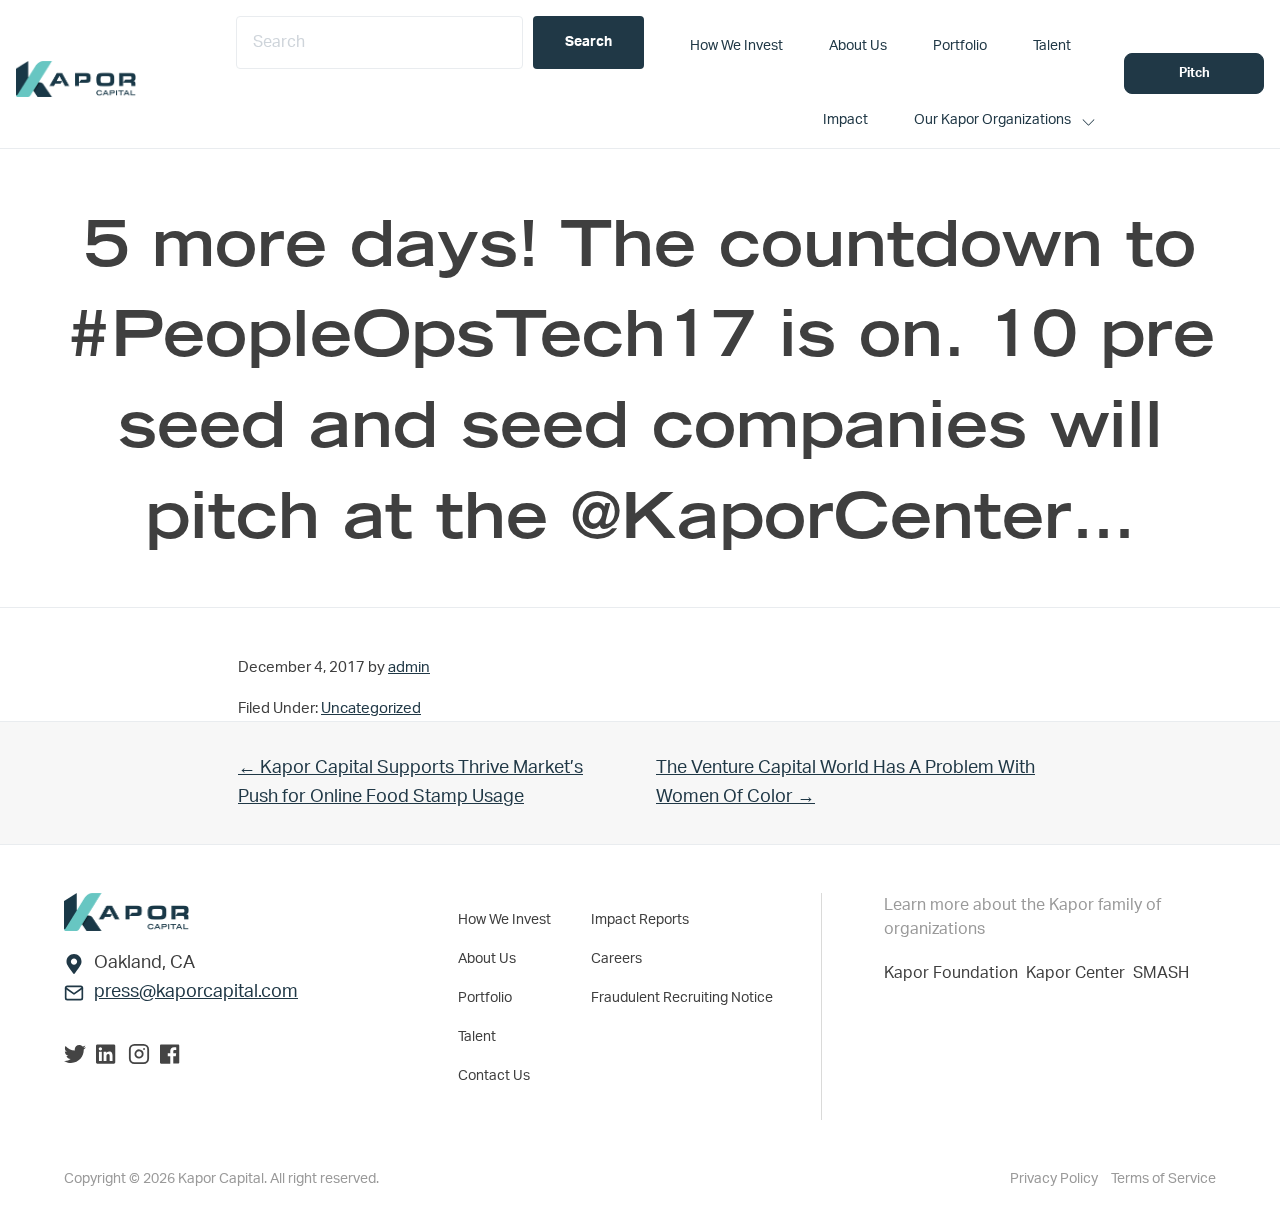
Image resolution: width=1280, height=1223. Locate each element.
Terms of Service (1163, 1179)
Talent (477, 1037)
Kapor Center (1079, 973)
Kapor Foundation (955, 973)
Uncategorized (371, 708)
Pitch (1194, 73)
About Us (487, 959)
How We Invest (504, 920)
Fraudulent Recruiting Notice (682, 998)
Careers (616, 959)
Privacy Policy (1055, 1179)
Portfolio (485, 998)
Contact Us (494, 1076)
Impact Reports (640, 920)
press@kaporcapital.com (196, 992)
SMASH (1161, 973)
